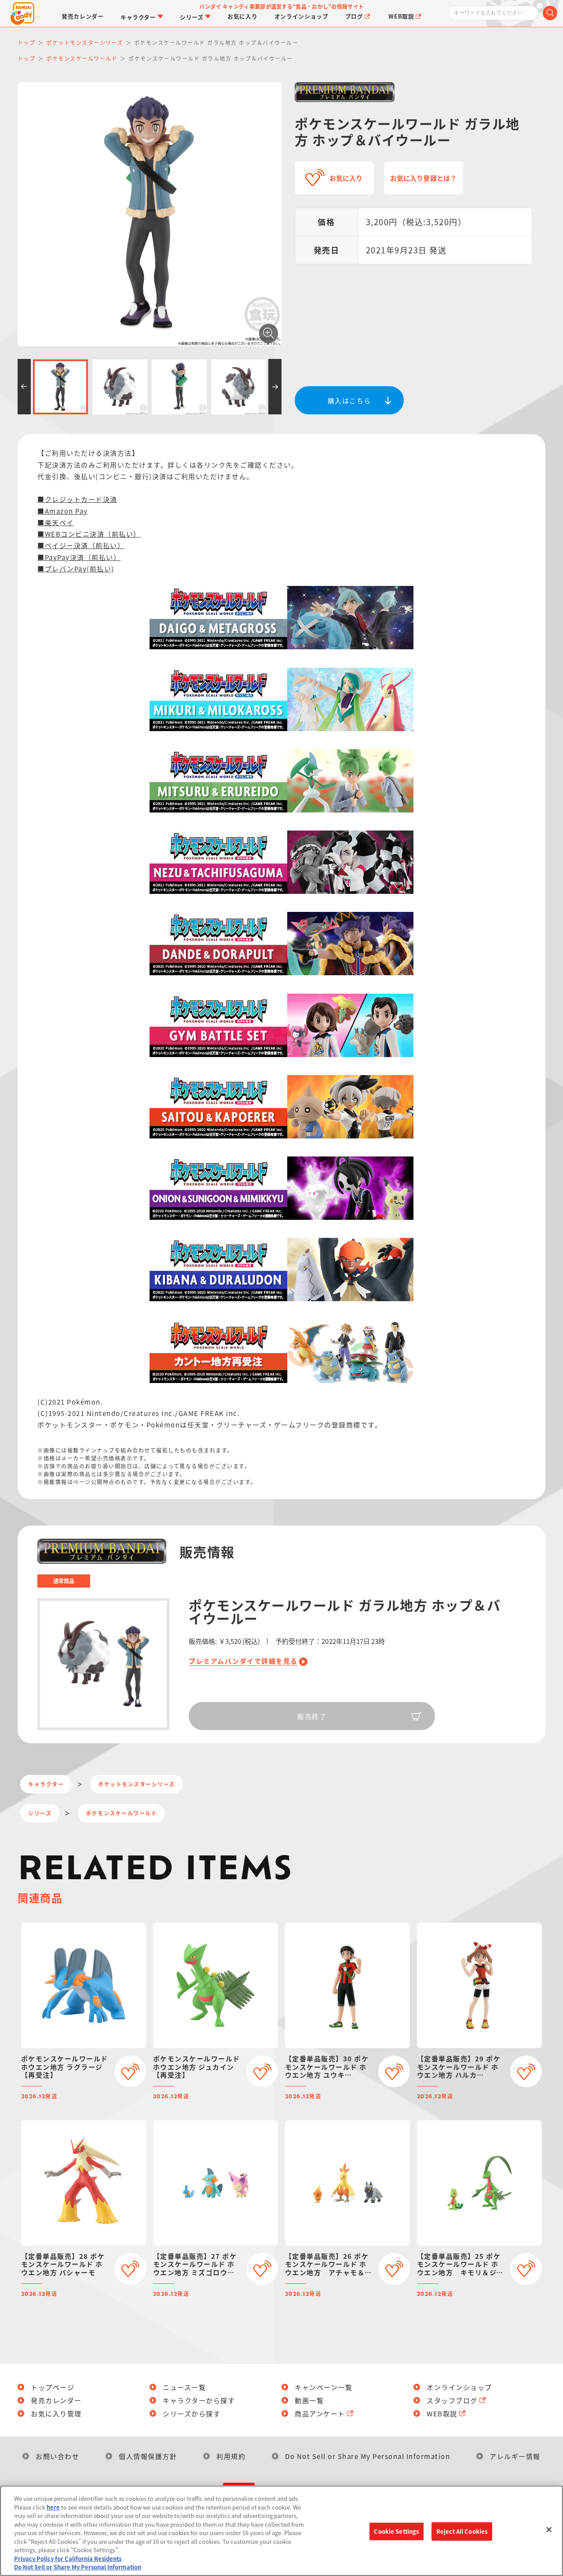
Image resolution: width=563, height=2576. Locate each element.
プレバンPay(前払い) (80, 569)
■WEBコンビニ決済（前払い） (89, 534)
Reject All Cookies (462, 2531)
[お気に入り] (130, 2071)
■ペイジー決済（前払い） (81, 545)
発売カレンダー (56, 2400)
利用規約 (231, 2456)
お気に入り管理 (56, 2413)
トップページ (53, 2387)
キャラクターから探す (199, 2400)
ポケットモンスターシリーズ (137, 1784)
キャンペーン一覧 (324, 2387)
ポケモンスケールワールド (121, 1813)
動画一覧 (309, 2400)
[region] (281, 2531)
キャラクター (46, 1784)
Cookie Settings (396, 2531)
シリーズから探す (192, 2413)
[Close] (549, 2530)
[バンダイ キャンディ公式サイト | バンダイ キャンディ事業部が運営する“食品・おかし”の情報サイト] (22, 13)
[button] (24, 387)
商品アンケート (320, 2413)
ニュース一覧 (184, 2387)
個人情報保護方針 (148, 2456)
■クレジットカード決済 (77, 499)
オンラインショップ (459, 2387)
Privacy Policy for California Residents (68, 2559)
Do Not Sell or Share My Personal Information (367, 2456)
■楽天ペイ (56, 522)
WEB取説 (442, 2413)
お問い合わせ (57, 2456)
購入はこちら (349, 401)
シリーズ (40, 1813)
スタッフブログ (452, 2400)
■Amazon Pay (63, 511)
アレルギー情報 (515, 2456)
